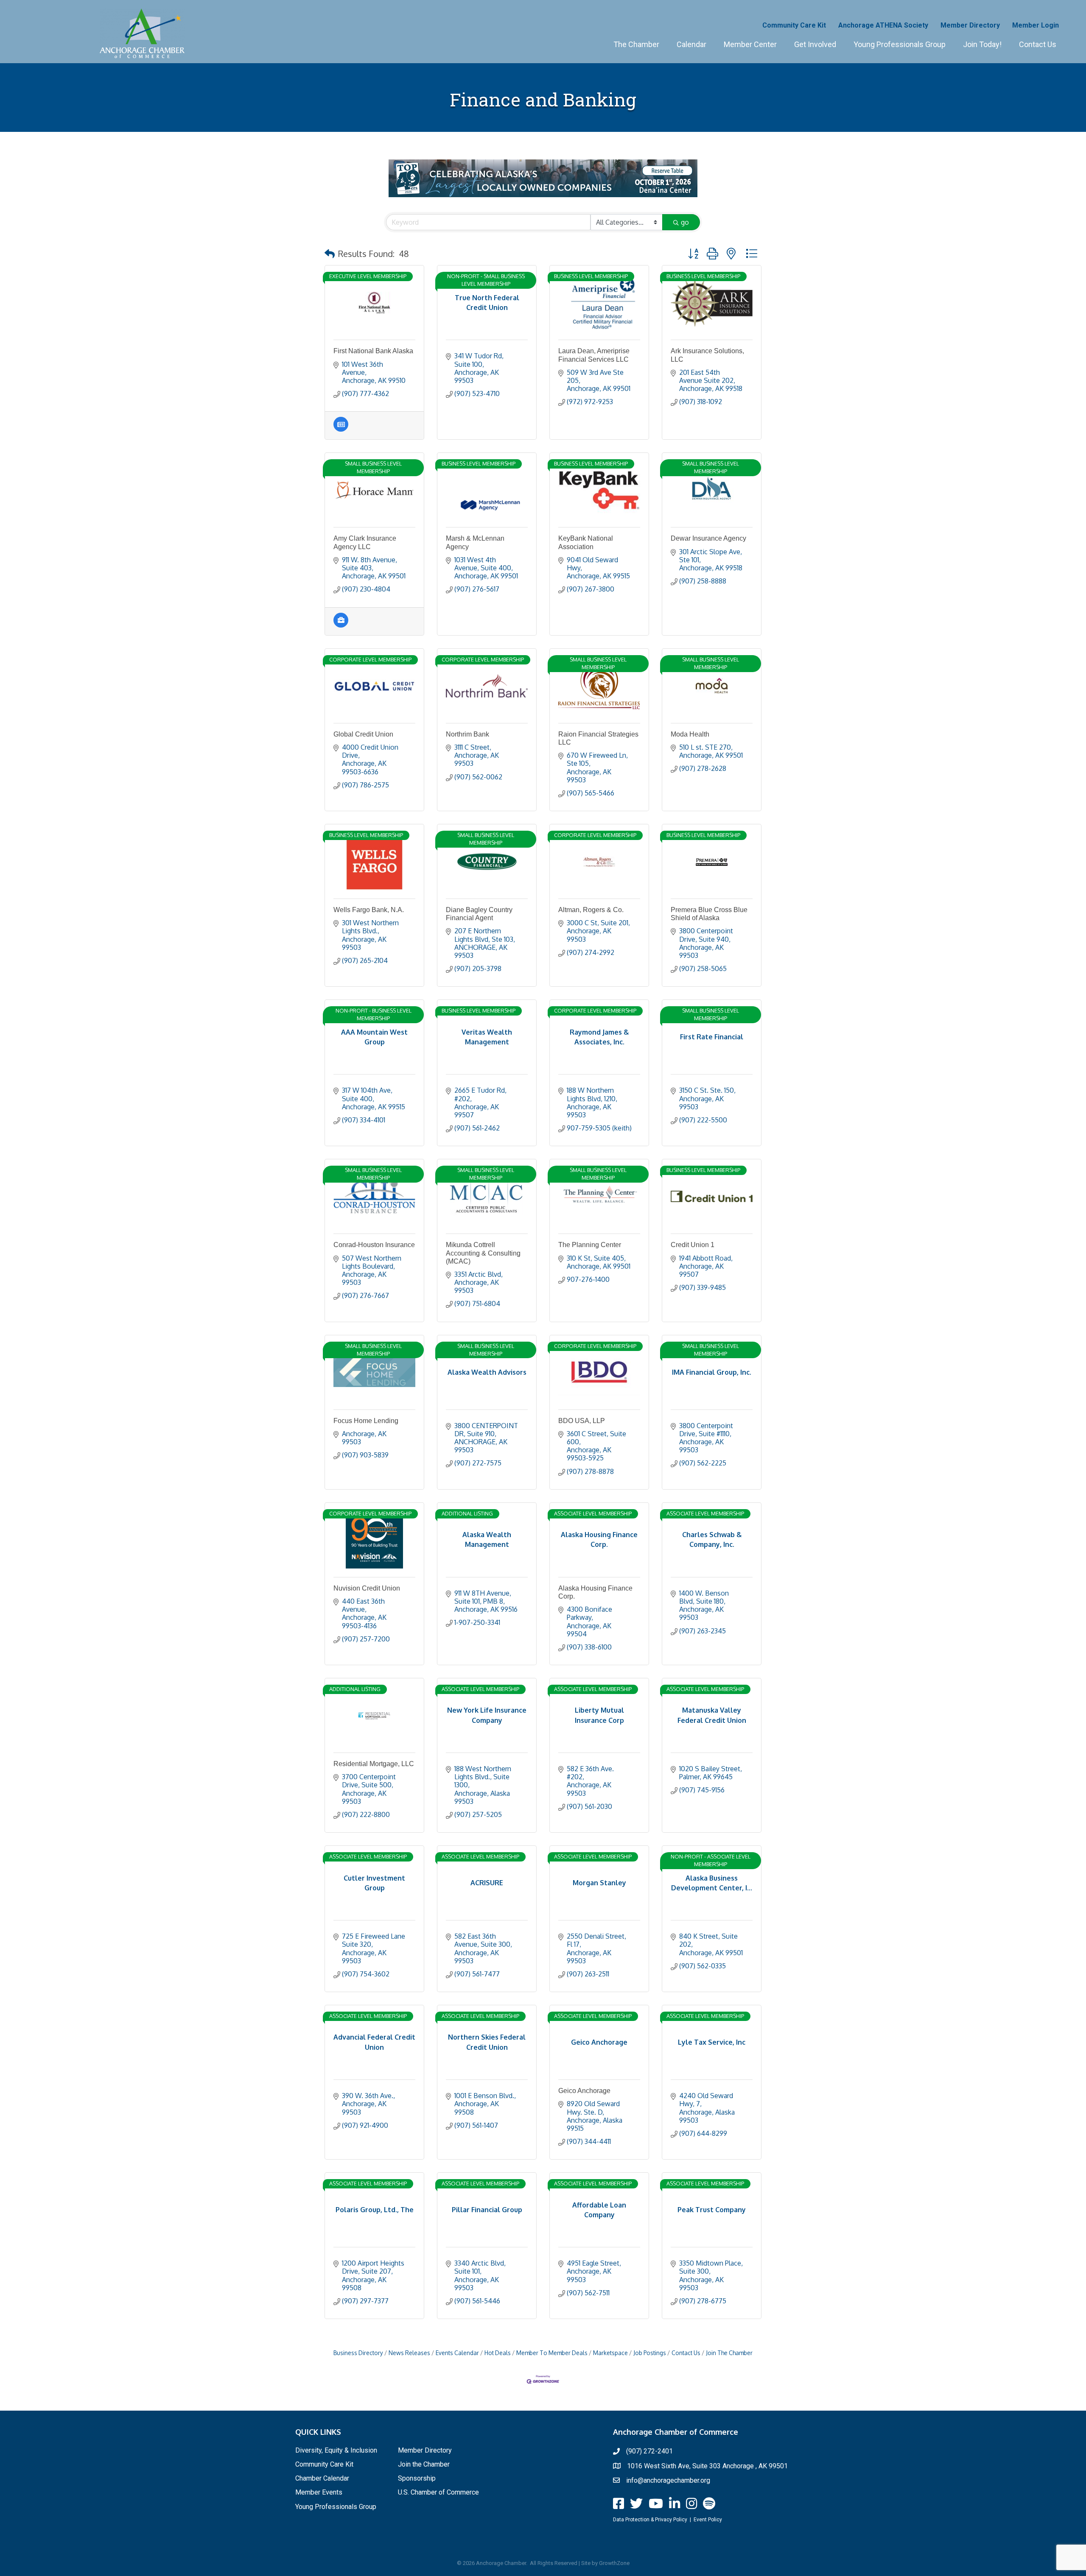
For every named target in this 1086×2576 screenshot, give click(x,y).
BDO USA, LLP (582, 1421)
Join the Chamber (424, 2464)
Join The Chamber (729, 2353)
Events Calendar (457, 2353)
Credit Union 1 (693, 1245)
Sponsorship (417, 2478)
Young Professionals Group (900, 44)
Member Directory (970, 25)
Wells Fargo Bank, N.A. (369, 910)
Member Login (1036, 25)
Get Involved (815, 44)
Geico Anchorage (584, 2091)
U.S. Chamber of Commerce (438, 2492)
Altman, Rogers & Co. (591, 910)
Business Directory (358, 2353)
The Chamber (636, 44)
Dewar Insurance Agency (708, 538)
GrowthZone (614, 2563)
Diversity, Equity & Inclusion (336, 2450)
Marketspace (610, 2353)
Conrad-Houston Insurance (374, 1245)
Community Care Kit (794, 25)
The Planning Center (590, 1245)
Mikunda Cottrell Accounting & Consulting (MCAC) (483, 1253)
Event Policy (708, 2520)
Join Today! (982, 44)
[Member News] (341, 429)
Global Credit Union (363, 734)
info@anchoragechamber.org (668, 2480)
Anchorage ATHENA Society (883, 25)
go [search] (685, 222)
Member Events (319, 2492)
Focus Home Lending (366, 1421)
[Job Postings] (341, 625)
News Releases (409, 2353)
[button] (330, 254)
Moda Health (690, 734)
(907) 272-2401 (649, 2451)
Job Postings (650, 2353)
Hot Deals (498, 2353)
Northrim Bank (467, 734)
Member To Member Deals (552, 2353)
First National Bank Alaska (373, 351)
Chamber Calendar (322, 2478)
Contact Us (1038, 44)
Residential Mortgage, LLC (374, 1764)
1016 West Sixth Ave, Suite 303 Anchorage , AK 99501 (707, 2466)
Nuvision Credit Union (367, 1588)
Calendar (691, 44)
